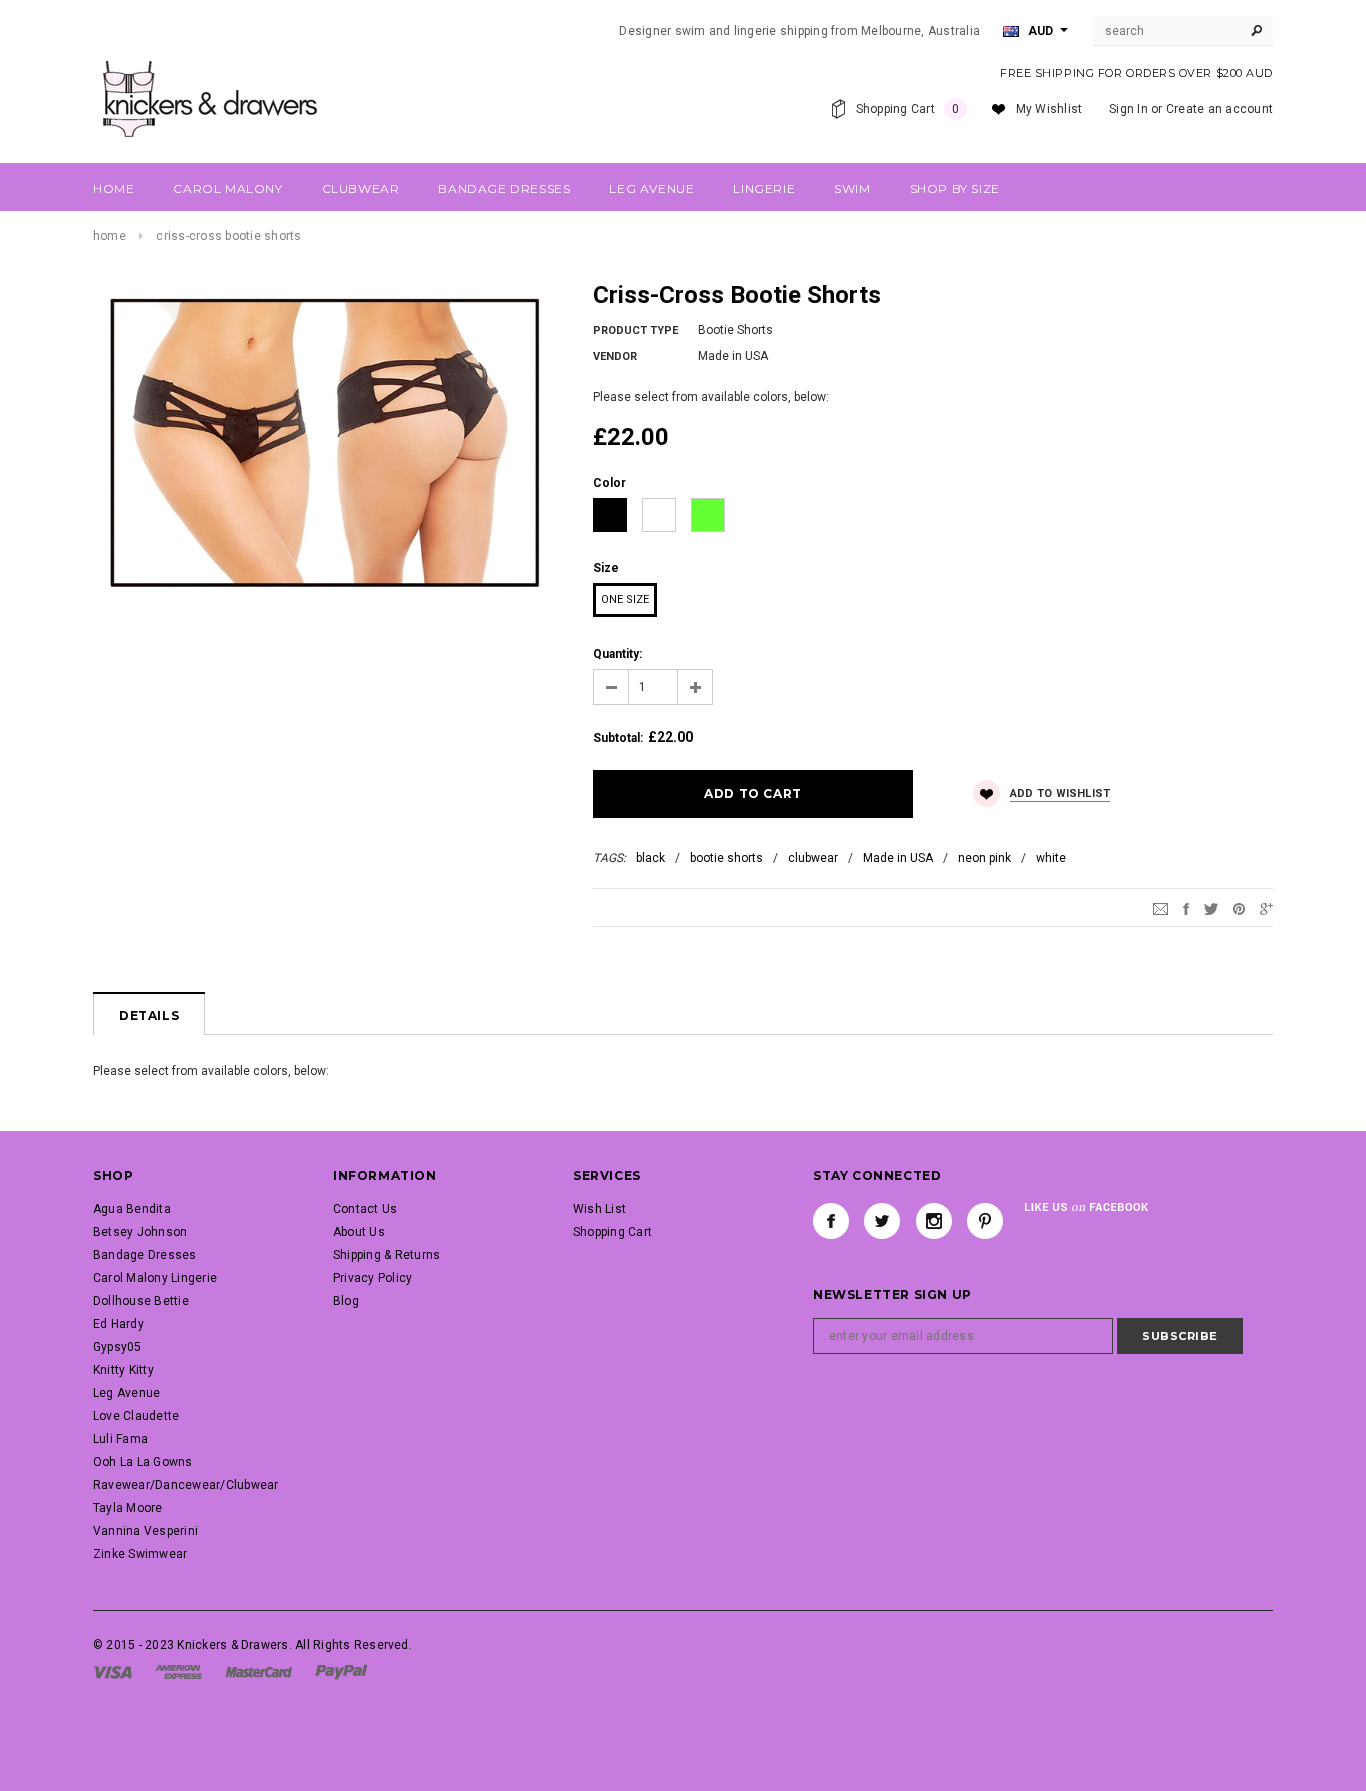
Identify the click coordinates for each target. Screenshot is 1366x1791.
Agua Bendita (132, 1209)
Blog (346, 1301)
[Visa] (112, 1671)
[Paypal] (341, 1671)
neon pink (984, 858)
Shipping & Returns (386, 1255)
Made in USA (898, 858)
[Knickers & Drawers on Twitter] (882, 1221)
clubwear (813, 858)
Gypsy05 (117, 1347)
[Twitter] (1211, 908)
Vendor (615, 356)
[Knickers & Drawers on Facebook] (831, 1221)
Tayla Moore (128, 1508)
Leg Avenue (126, 1393)
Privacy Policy (372, 1278)
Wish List (599, 1209)
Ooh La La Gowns (143, 1462)
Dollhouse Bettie (141, 1301)
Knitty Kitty (123, 1370)
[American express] (178, 1671)
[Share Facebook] (1186, 908)
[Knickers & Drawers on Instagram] (934, 1221)
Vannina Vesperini (145, 1531)
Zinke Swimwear (140, 1554)
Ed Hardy (118, 1324)
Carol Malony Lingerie (155, 1278)
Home (109, 236)
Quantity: (617, 654)
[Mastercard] (259, 1671)
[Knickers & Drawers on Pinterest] (985, 1221)
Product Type (635, 330)
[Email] (1160, 908)
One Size (625, 599)
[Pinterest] (1239, 908)
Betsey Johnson (140, 1232)
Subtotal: (618, 738)
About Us (359, 1232)
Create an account (1219, 109)
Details (149, 1015)
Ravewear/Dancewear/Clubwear (185, 1485)
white (1051, 858)
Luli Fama (120, 1439)
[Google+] (1266, 908)
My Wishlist (1049, 109)
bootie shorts (726, 858)
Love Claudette (136, 1416)
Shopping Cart (612, 1232)
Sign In (1128, 109)
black (650, 858)
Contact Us (365, 1209)
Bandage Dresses (145, 1255)
